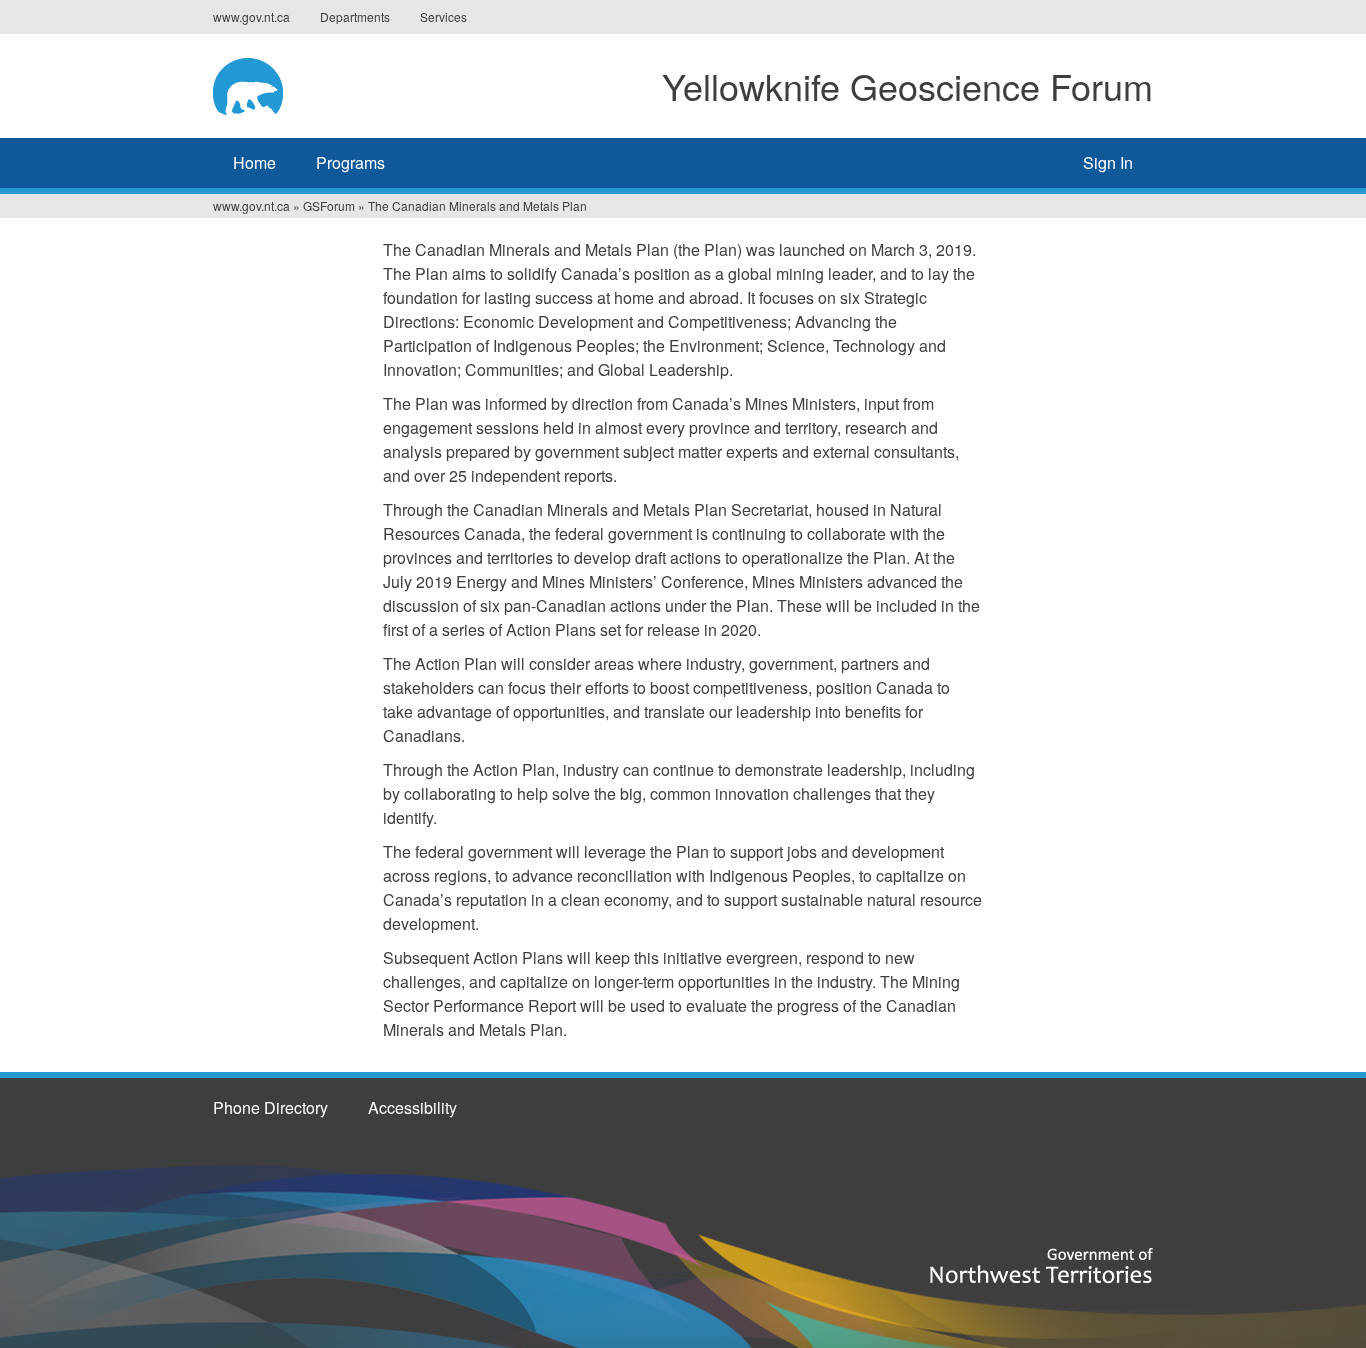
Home (254, 162)
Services (443, 16)
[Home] (271, 83)
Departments (355, 16)
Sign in (1108, 162)
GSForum (329, 205)
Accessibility (412, 1107)
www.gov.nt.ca (251, 16)
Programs (350, 162)
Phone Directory (270, 1107)
